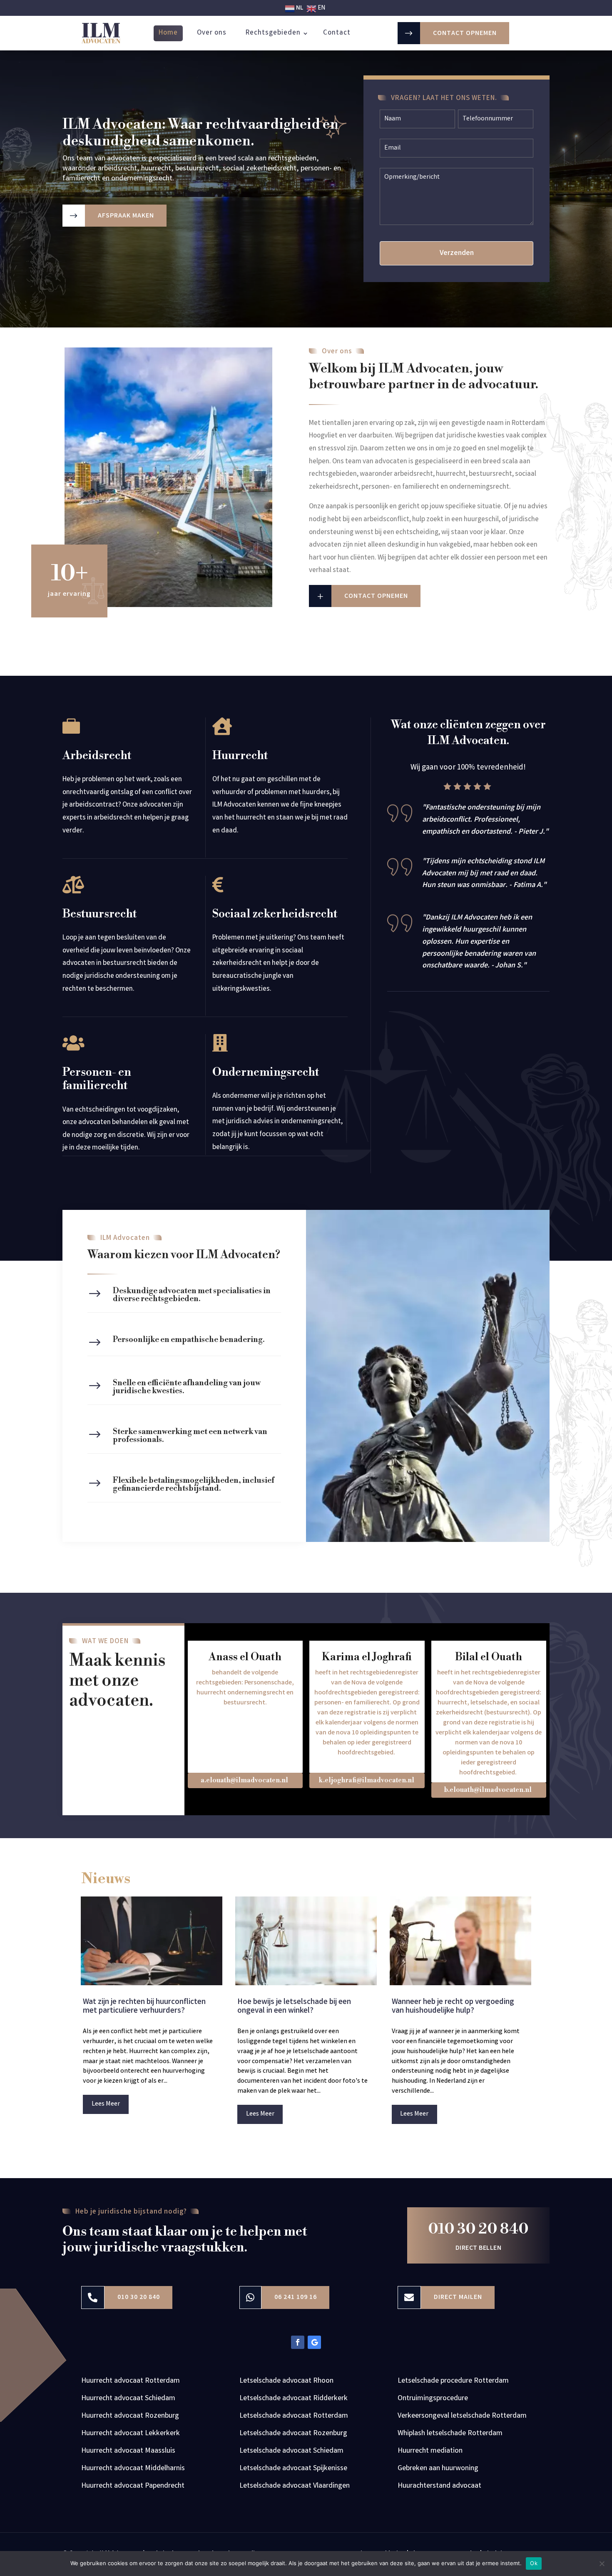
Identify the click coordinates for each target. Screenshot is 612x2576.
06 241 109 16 (296, 2297)
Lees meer (106, 2104)
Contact (337, 33)
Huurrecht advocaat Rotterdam (131, 2382)
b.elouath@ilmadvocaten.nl (488, 1790)
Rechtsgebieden (273, 33)
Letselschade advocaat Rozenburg (293, 2435)
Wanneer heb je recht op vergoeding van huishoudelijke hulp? (453, 2007)
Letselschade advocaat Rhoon (286, 2382)
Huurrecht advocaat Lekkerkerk (131, 2435)
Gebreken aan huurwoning (438, 2470)
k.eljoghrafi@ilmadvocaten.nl (366, 1780)
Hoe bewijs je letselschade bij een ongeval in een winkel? (294, 2007)
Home (168, 33)
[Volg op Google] (314, 2342)
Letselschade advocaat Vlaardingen (295, 2487)
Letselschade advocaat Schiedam (291, 2452)
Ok (534, 2563)
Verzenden (457, 253)
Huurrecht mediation (430, 2452)
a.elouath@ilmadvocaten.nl (244, 1780)
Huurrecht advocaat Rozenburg (130, 2417)
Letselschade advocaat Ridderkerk (294, 2400)
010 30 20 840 (478, 2229)
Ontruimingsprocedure (433, 2400)
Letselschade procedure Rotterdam (453, 2382)
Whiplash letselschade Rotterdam (450, 2435)
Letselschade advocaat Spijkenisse (293, 2470)
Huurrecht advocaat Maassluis (128, 2452)
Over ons (212, 33)
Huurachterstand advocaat (439, 2487)
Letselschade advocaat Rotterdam (294, 2417)
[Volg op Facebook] (298, 2342)
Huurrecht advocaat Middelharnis (133, 2470)
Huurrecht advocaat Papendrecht (133, 2487)
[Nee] (602, 2564)
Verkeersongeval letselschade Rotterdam (462, 2417)
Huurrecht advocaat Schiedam (128, 2400)
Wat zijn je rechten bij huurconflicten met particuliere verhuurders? (144, 2007)
